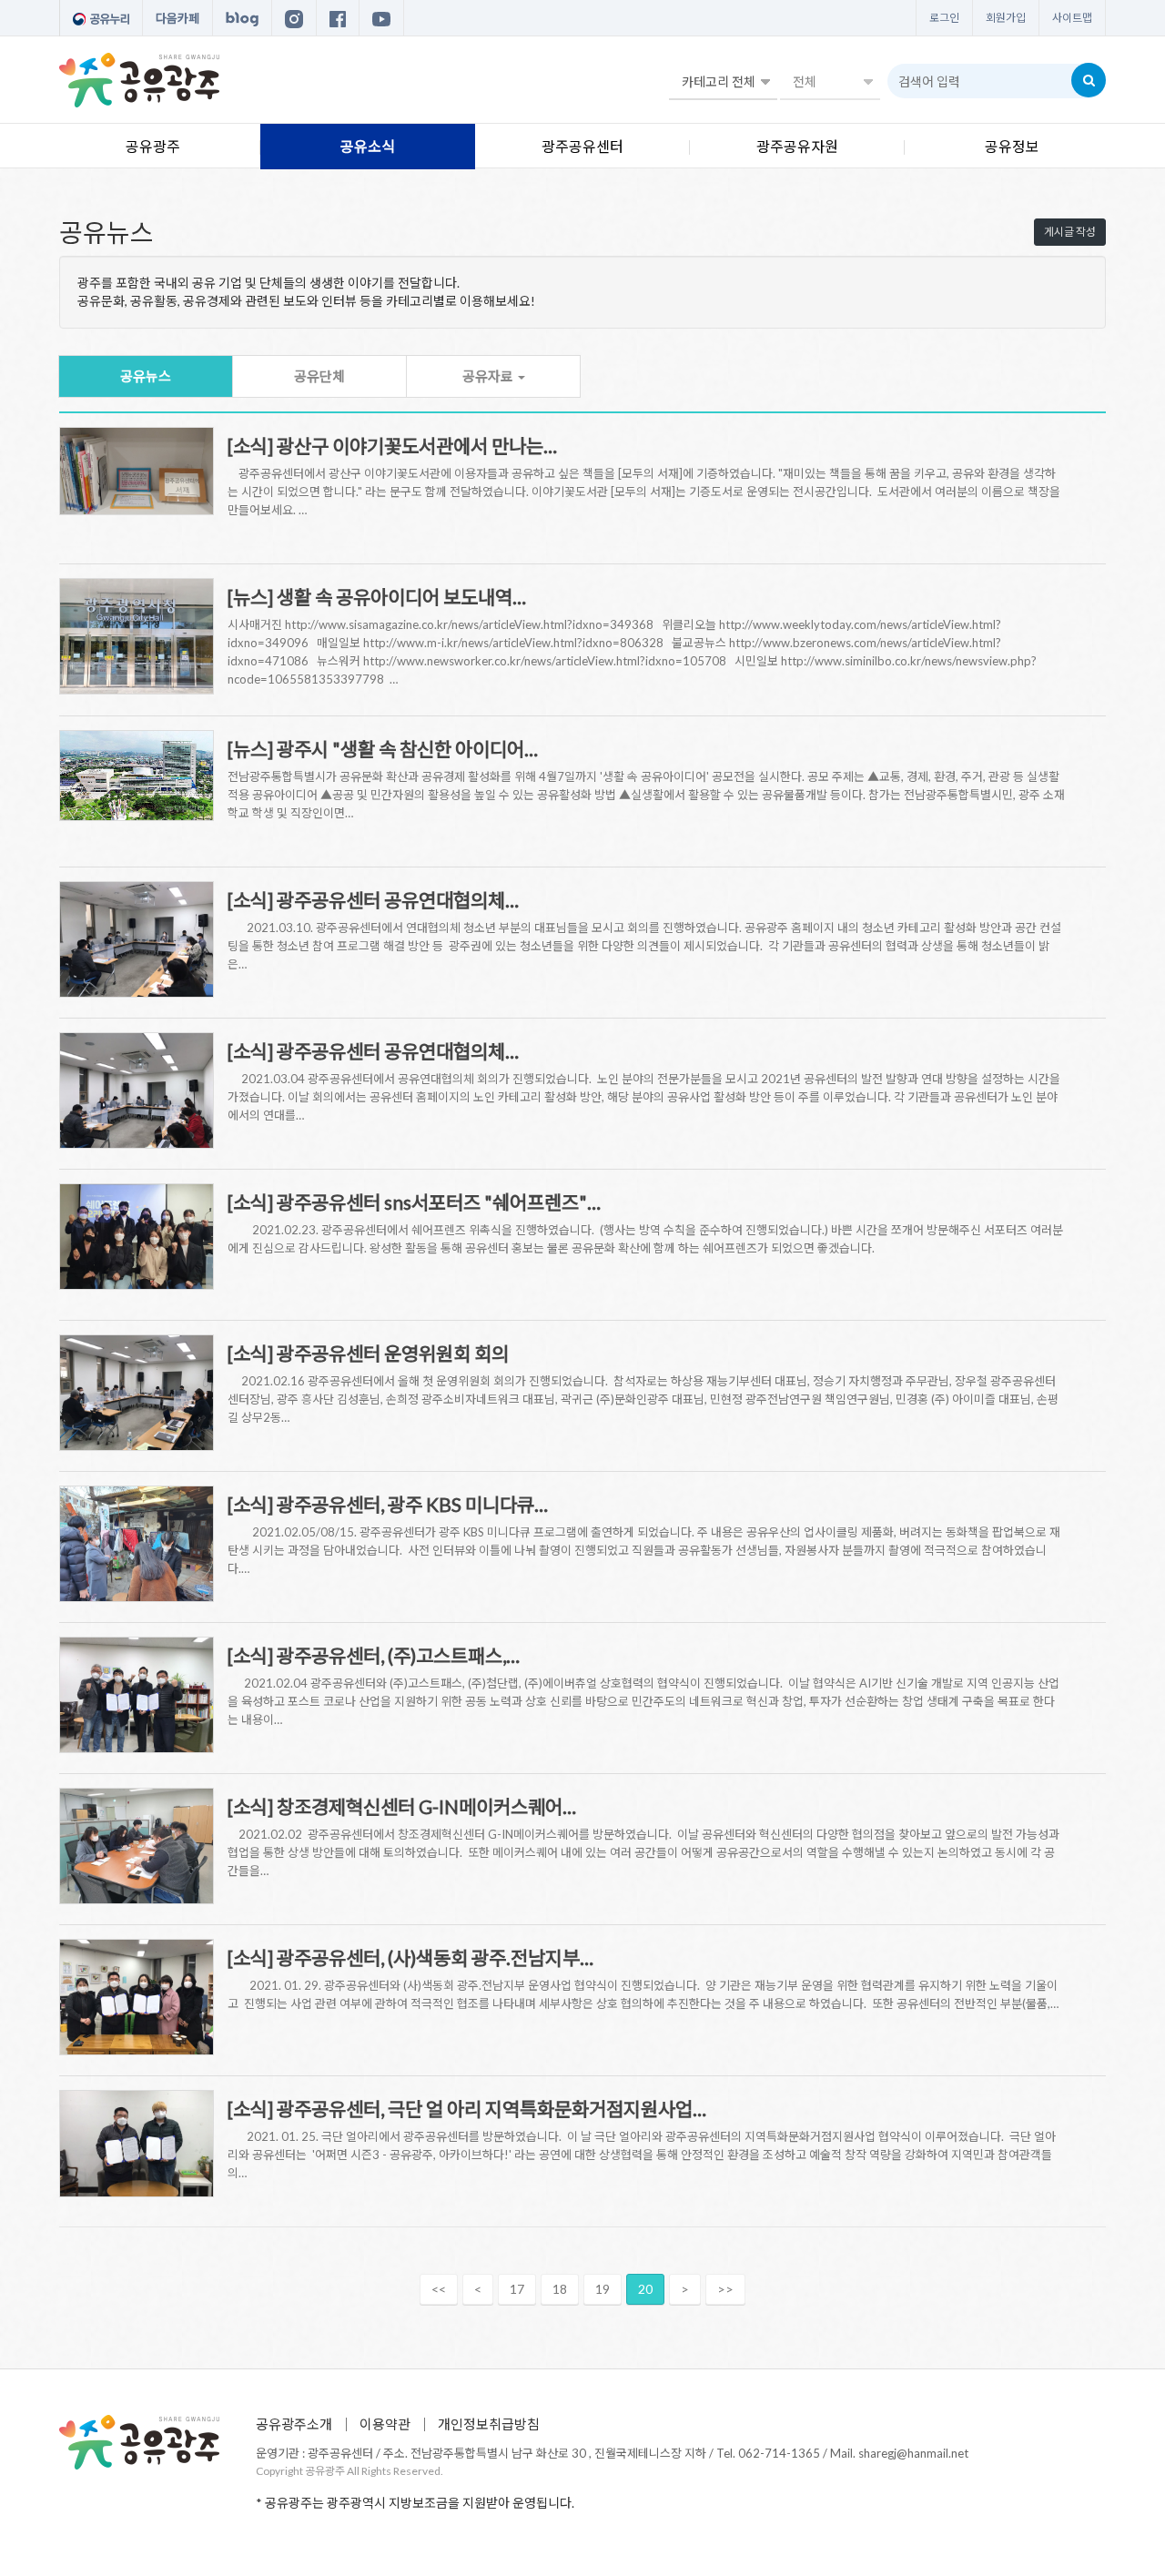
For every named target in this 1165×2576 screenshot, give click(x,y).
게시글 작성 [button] (1070, 232)
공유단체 (319, 376)
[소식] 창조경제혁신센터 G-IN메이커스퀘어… (402, 1806)
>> (725, 2289)
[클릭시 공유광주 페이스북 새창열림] (338, 18)
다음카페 (177, 18)
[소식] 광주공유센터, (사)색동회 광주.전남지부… (410, 1957)
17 (517, 2289)
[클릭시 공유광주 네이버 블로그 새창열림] (242, 18)
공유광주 (153, 146)
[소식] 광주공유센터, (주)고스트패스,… (374, 1655)
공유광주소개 (294, 2424)
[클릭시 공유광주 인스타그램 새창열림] (294, 18)
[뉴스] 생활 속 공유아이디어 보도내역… (377, 597)
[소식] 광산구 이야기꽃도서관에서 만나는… (392, 446)
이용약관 (385, 2424)
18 (560, 2289)
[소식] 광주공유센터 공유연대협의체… (373, 900)
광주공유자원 (797, 146)
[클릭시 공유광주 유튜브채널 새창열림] (381, 18)
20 (645, 2289)
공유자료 (489, 376)
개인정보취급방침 (489, 2424)
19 (603, 2289)
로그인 (944, 18)
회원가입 (1006, 18)
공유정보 (1012, 146)
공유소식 (368, 146)
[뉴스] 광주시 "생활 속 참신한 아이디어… (383, 749)
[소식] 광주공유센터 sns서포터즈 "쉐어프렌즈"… (414, 1202)
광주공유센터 (582, 146)
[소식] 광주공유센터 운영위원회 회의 (368, 1353)
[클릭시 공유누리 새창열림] (101, 18)
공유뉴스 (146, 376)
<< (439, 2289)
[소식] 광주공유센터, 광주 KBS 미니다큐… (388, 1504)
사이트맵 (1072, 18)
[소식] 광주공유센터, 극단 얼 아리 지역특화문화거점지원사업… (467, 2109)
